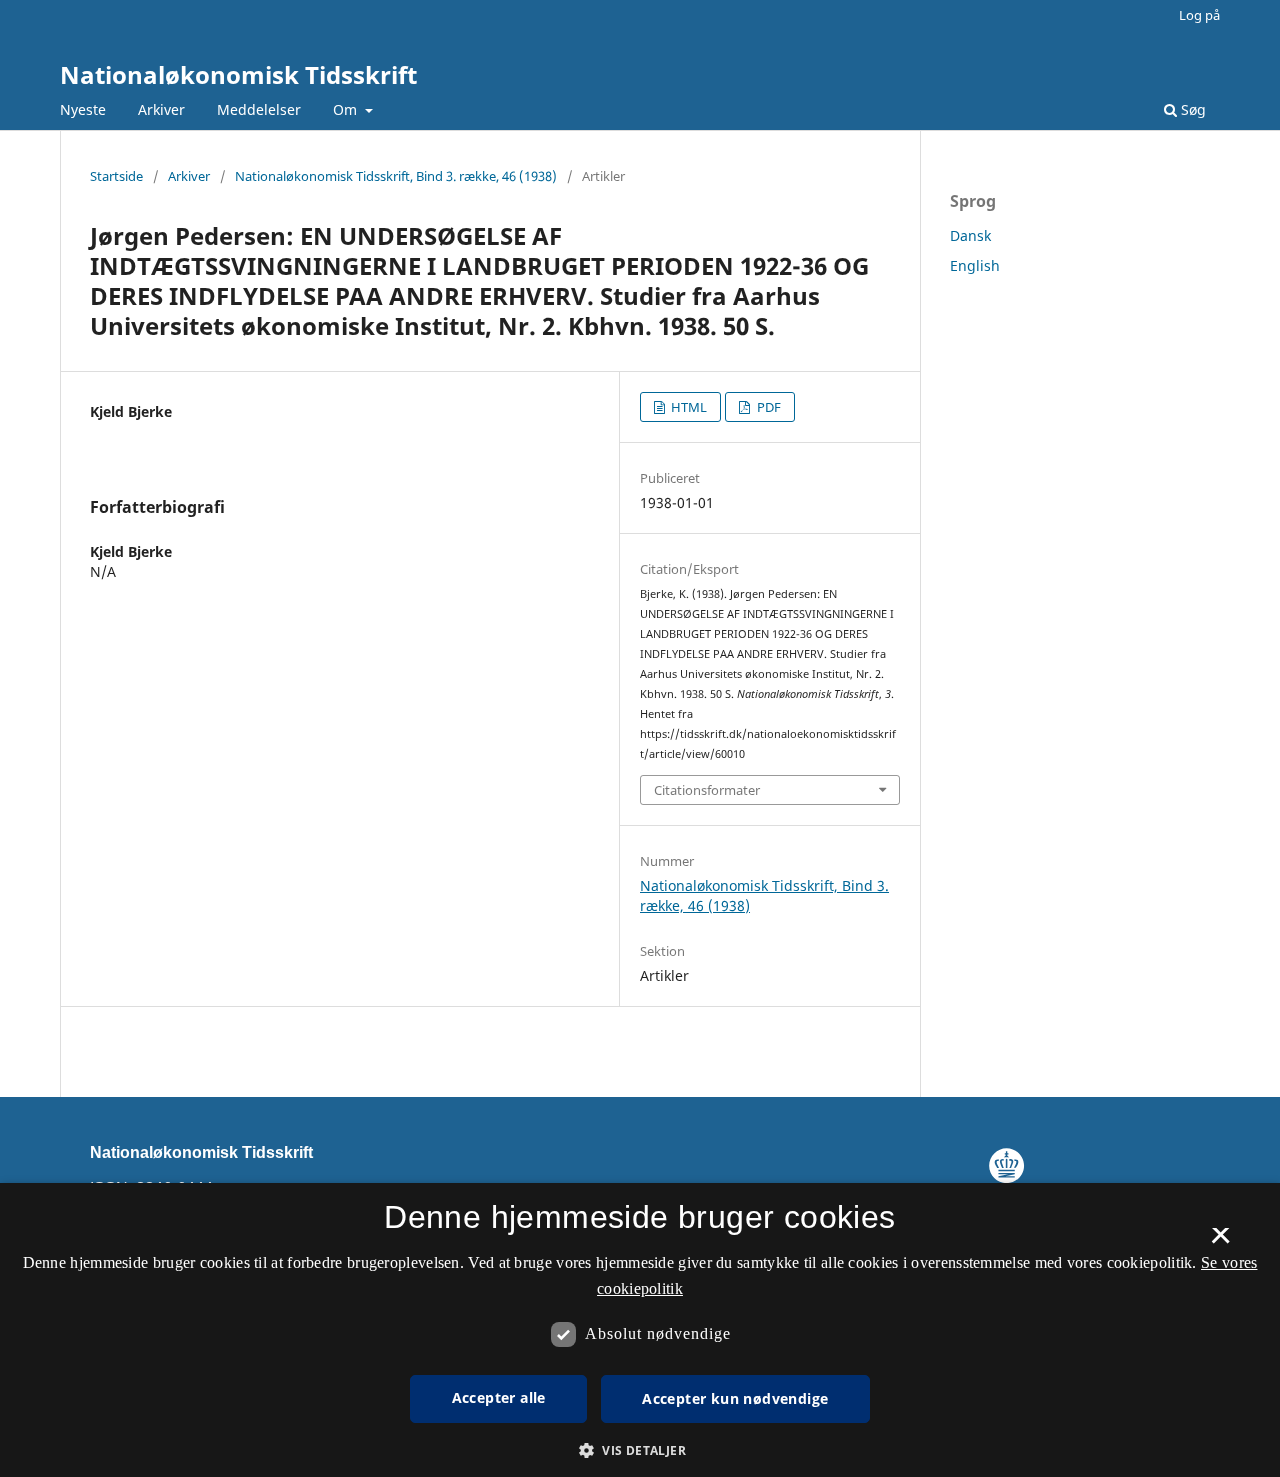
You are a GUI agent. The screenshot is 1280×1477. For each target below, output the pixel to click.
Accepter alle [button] (499, 1397)
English (975, 265)
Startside (116, 176)
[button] (640, 1450)
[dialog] (640, 1330)
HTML (687, 407)
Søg (1191, 109)
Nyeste (83, 109)
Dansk (970, 235)
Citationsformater (707, 790)
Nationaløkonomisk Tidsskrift (238, 74)
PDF (767, 407)
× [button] (1220, 1242)
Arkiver (161, 109)
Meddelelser (259, 109)
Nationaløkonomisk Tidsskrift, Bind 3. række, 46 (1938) (396, 176)
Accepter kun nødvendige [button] (735, 1398)
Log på (1199, 15)
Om (347, 109)
